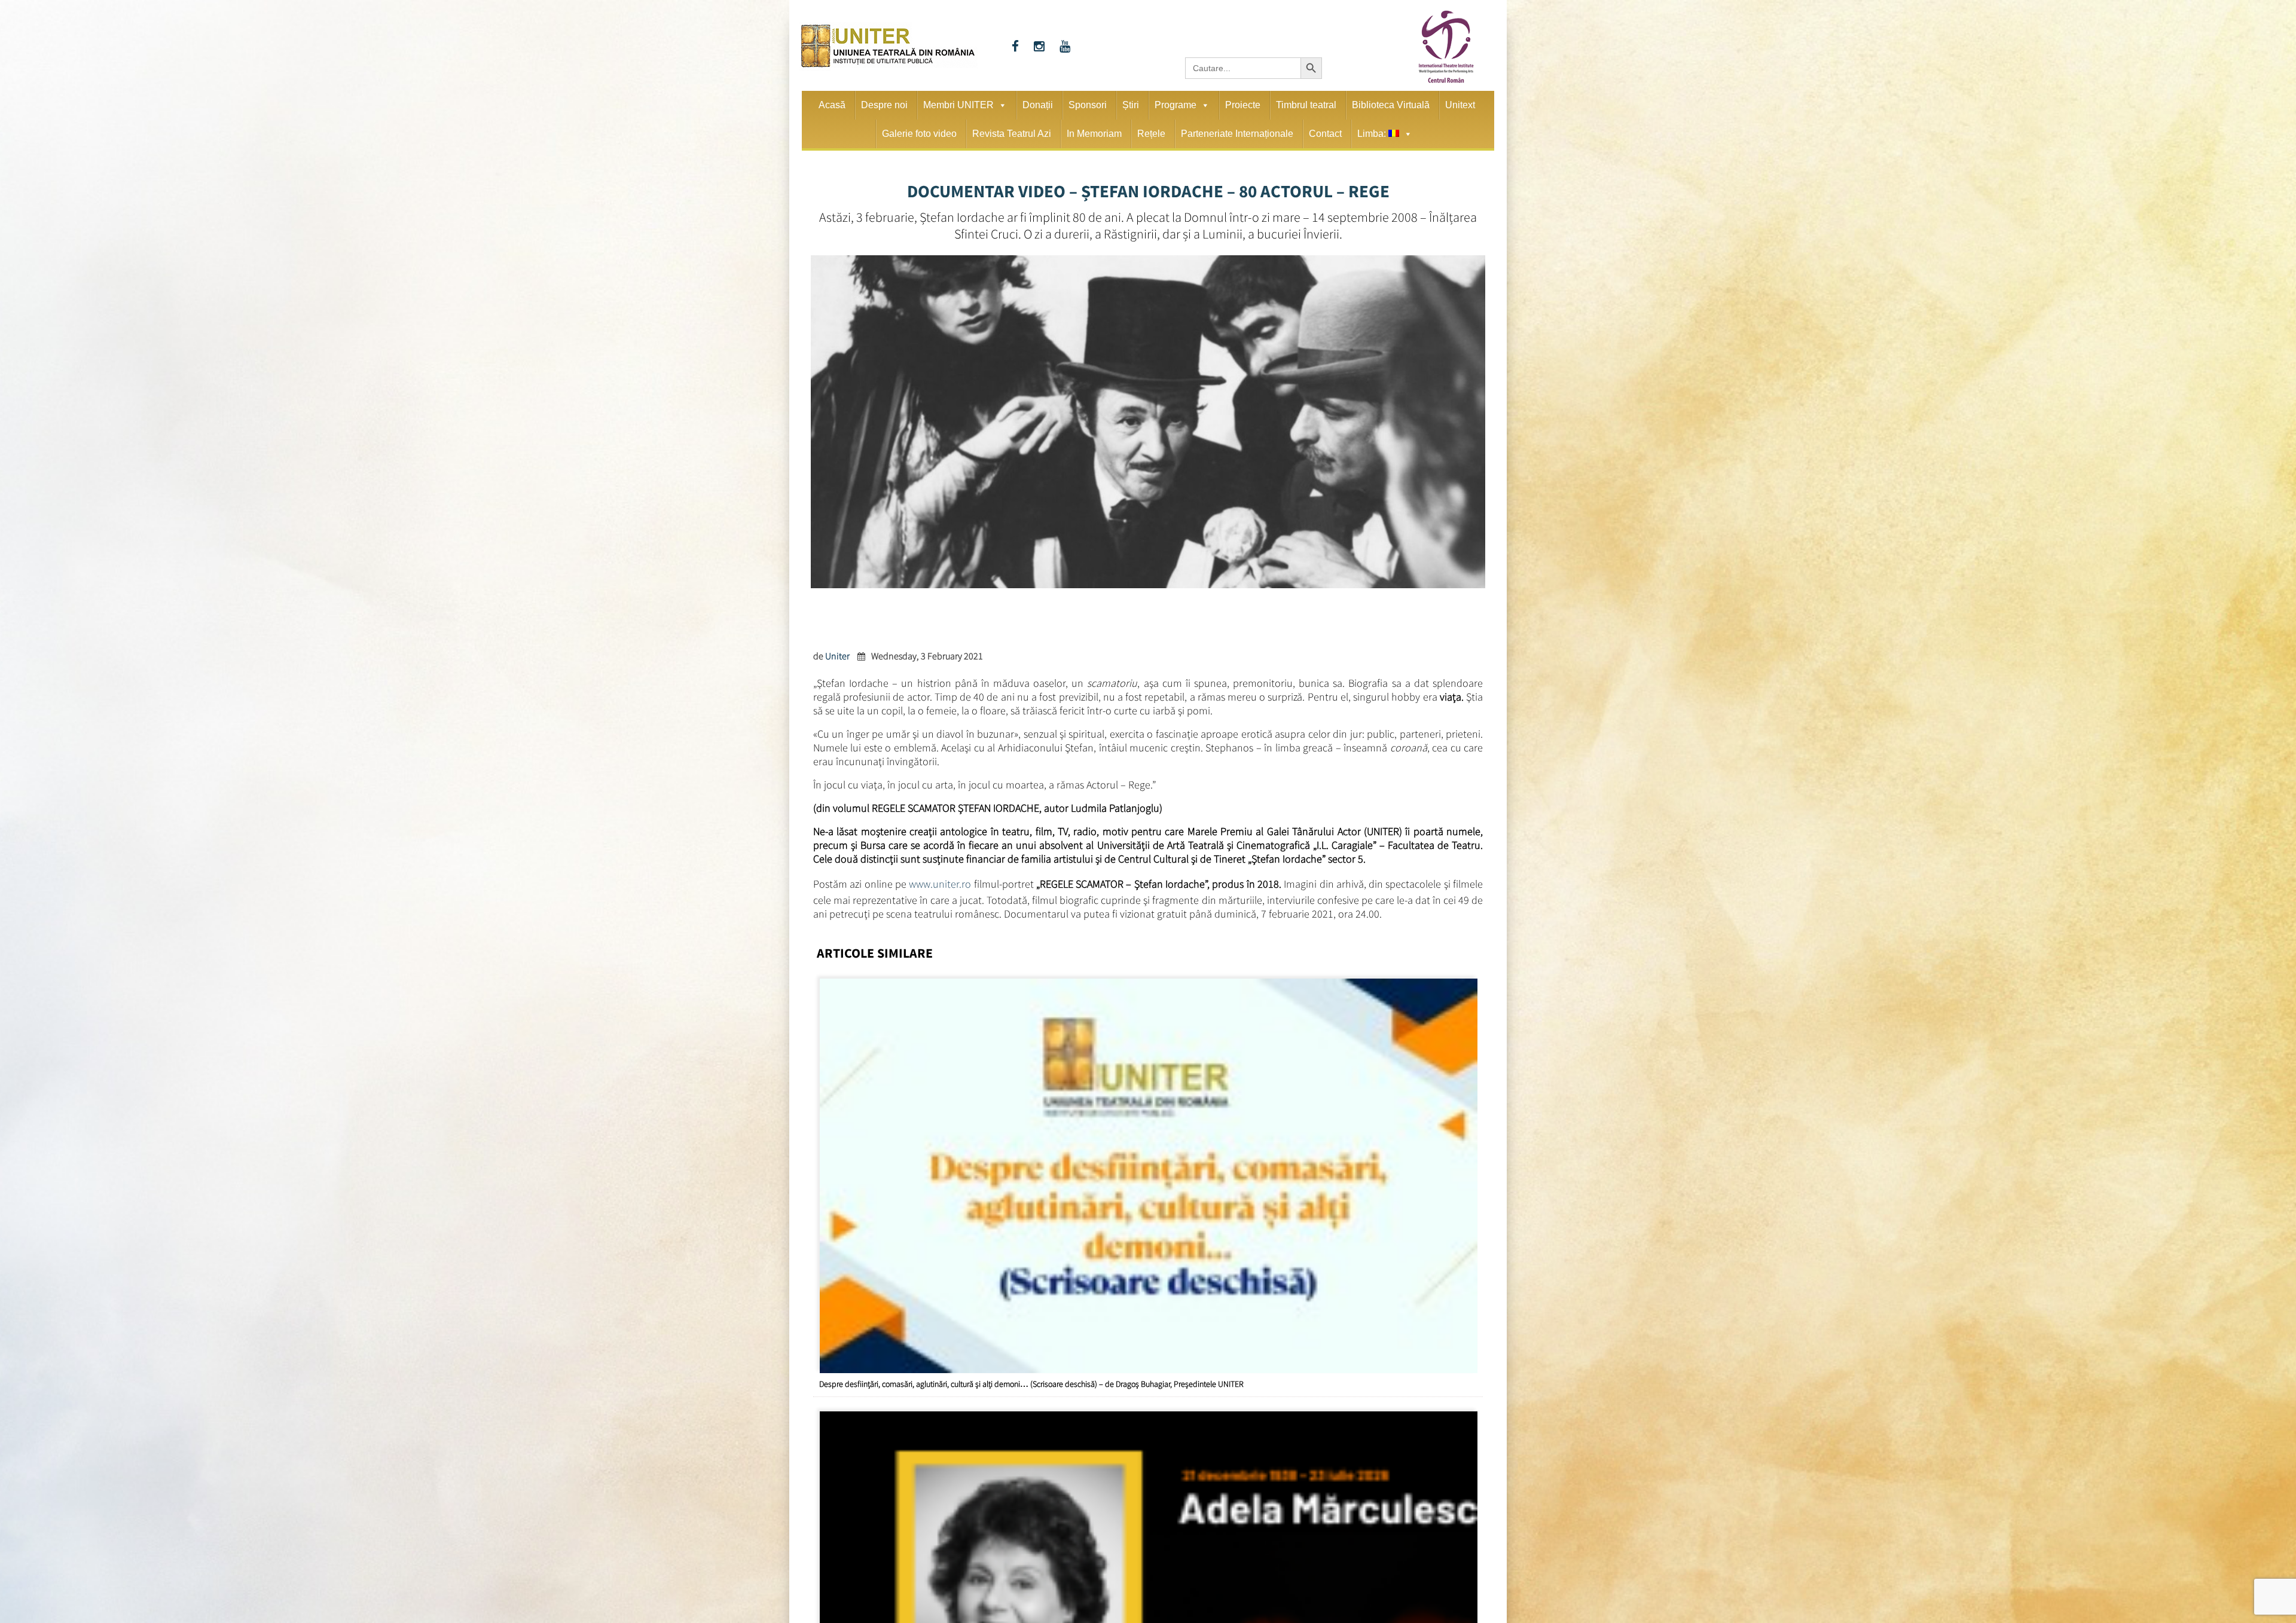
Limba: (1373, 134)
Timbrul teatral (1306, 105)
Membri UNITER (958, 105)
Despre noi (884, 105)
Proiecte (1243, 105)
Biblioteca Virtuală (1391, 105)
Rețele (1151, 134)
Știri (1131, 105)
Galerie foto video (919, 134)
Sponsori (1088, 105)
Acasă (832, 105)
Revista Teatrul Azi (1012, 134)
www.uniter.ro (940, 882)
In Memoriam (1094, 134)
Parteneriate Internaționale (1237, 134)
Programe (1176, 105)
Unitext (1460, 105)
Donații (1038, 105)
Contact (1325, 134)
